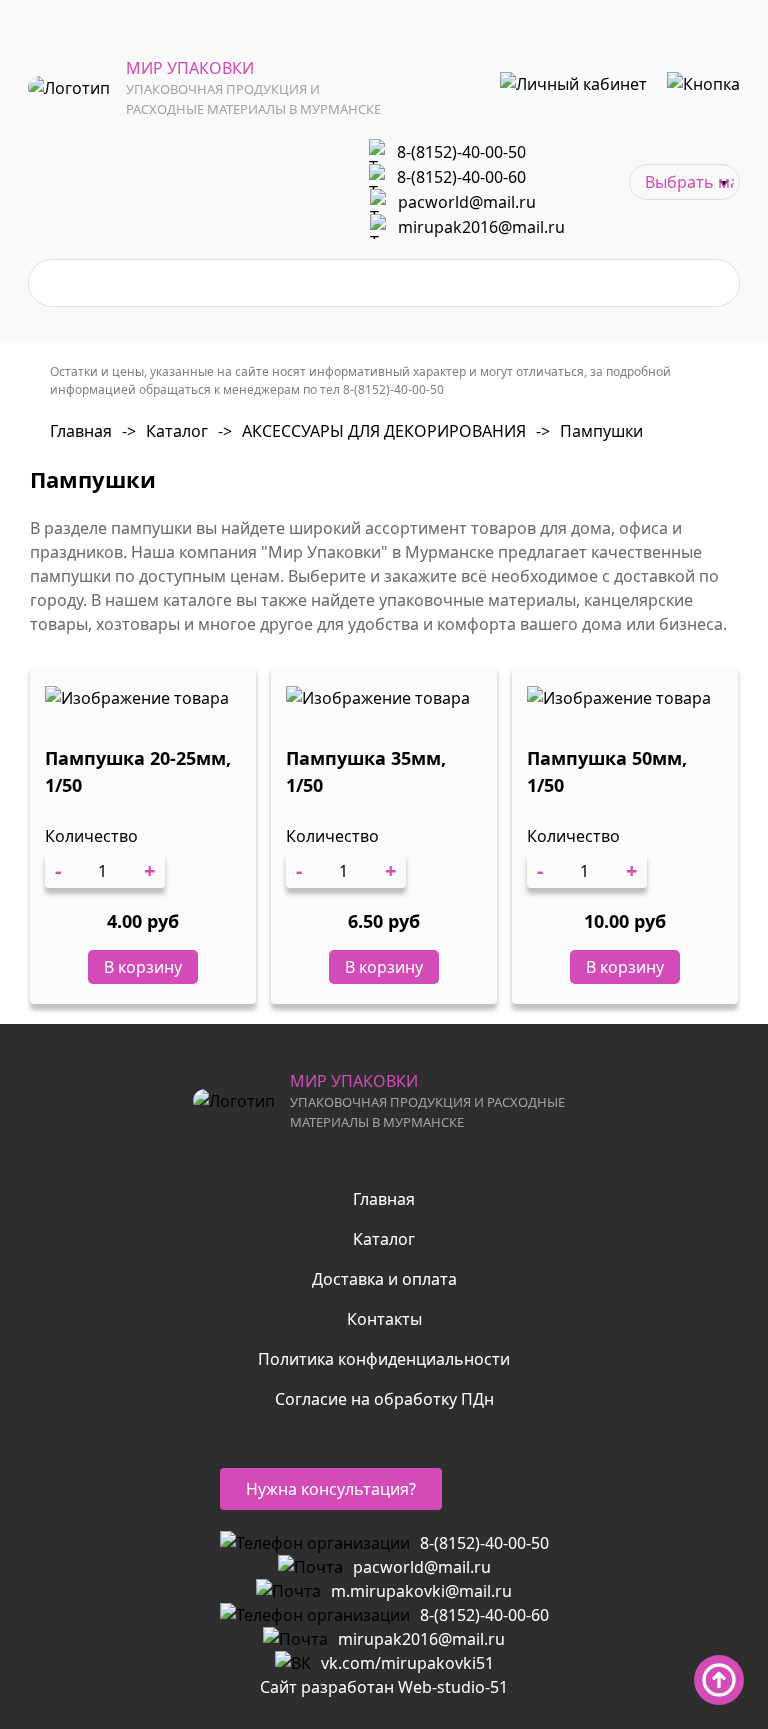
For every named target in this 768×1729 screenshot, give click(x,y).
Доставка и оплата (384, 1279)
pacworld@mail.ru (467, 202)
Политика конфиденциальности (384, 1359)
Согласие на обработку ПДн (384, 1399)
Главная (81, 431)
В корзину (143, 967)
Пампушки (589, 431)
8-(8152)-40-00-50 (461, 152)
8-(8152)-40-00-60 (461, 177)
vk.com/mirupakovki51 (407, 1663)
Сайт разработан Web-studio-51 (384, 1687)
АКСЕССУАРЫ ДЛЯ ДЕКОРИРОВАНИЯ (372, 431)
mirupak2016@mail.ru (481, 227)
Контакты (384, 1319)
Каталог (165, 431)
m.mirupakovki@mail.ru (421, 1591)
